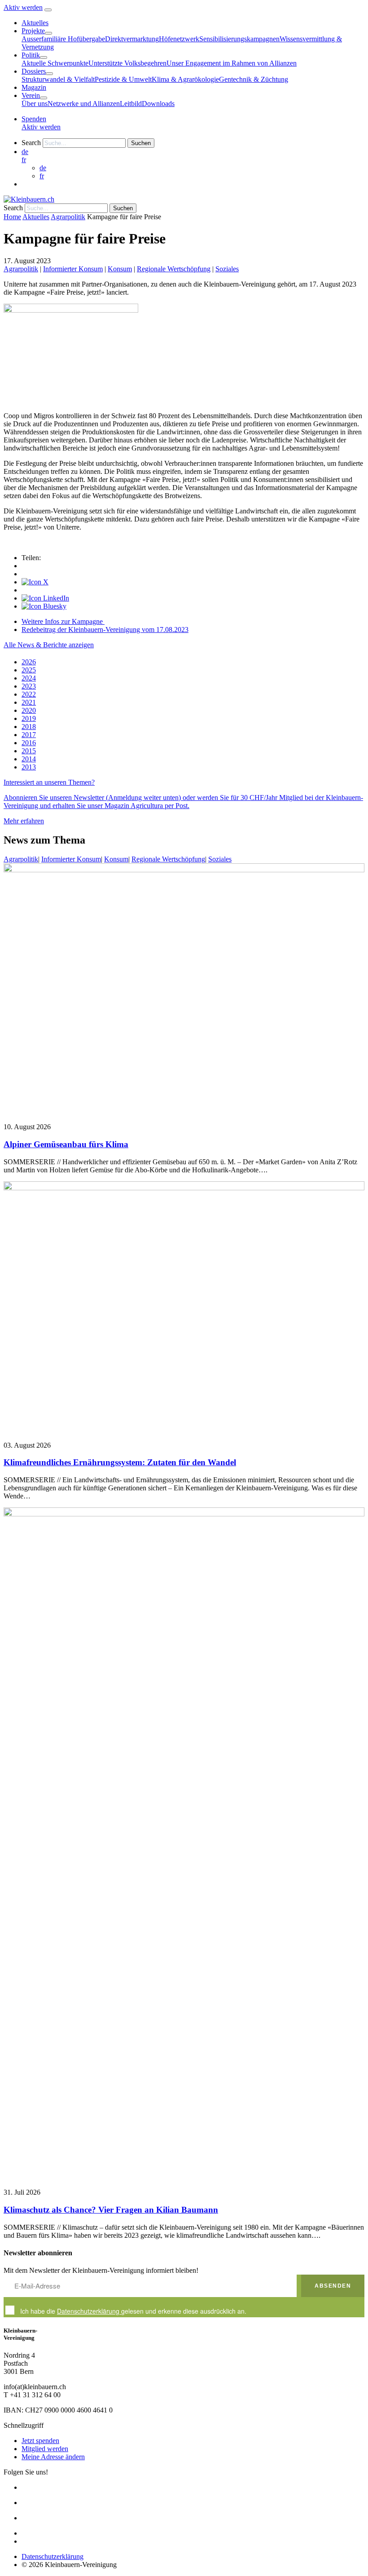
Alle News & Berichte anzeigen (49, 645)
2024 (29, 678)
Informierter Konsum (73, 269)
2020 (29, 710)
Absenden (333, 2286)
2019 (29, 718)
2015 (29, 751)
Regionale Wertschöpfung (174, 269)
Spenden (34, 119)
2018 (29, 727)
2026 (29, 662)
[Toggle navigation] (48, 10)
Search (31, 143)
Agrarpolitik (68, 217)
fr (24, 160)
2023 (29, 686)
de (43, 168)
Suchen (141, 143)
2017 (29, 735)
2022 (29, 694)
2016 (29, 743)
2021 (29, 702)
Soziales (227, 269)
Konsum (120, 269)
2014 (29, 759)
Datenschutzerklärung (89, 2311)
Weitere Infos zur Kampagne (63, 621)
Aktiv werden (23, 7)
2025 (29, 670)
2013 (29, 767)
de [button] (25, 152)
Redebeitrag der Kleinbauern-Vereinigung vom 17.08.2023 (105, 630)
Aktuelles (36, 217)
